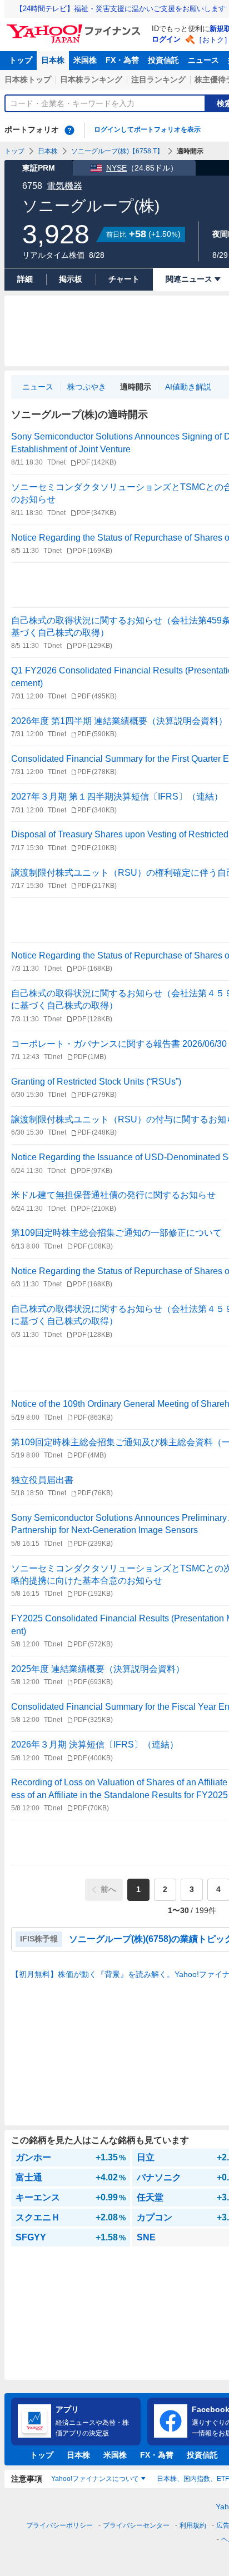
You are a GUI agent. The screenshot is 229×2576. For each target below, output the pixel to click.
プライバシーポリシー (59, 2525)
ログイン (166, 39)
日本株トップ (28, 79)
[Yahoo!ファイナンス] (75, 27)
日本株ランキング (91, 79)
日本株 (53, 60)
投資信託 (163, 60)
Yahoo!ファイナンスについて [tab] (95, 2479)
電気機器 (64, 186)
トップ (21, 60)
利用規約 (193, 2525)
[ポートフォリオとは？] (69, 130)
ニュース (203, 60)
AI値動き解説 (188, 387)
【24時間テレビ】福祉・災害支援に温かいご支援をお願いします (121, 9)
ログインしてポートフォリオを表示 (147, 129)
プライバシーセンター (136, 2525)
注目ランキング (158, 79)
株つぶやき (87, 387)
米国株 (85, 60)
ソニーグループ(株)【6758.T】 (117, 151)
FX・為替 (122, 60)
